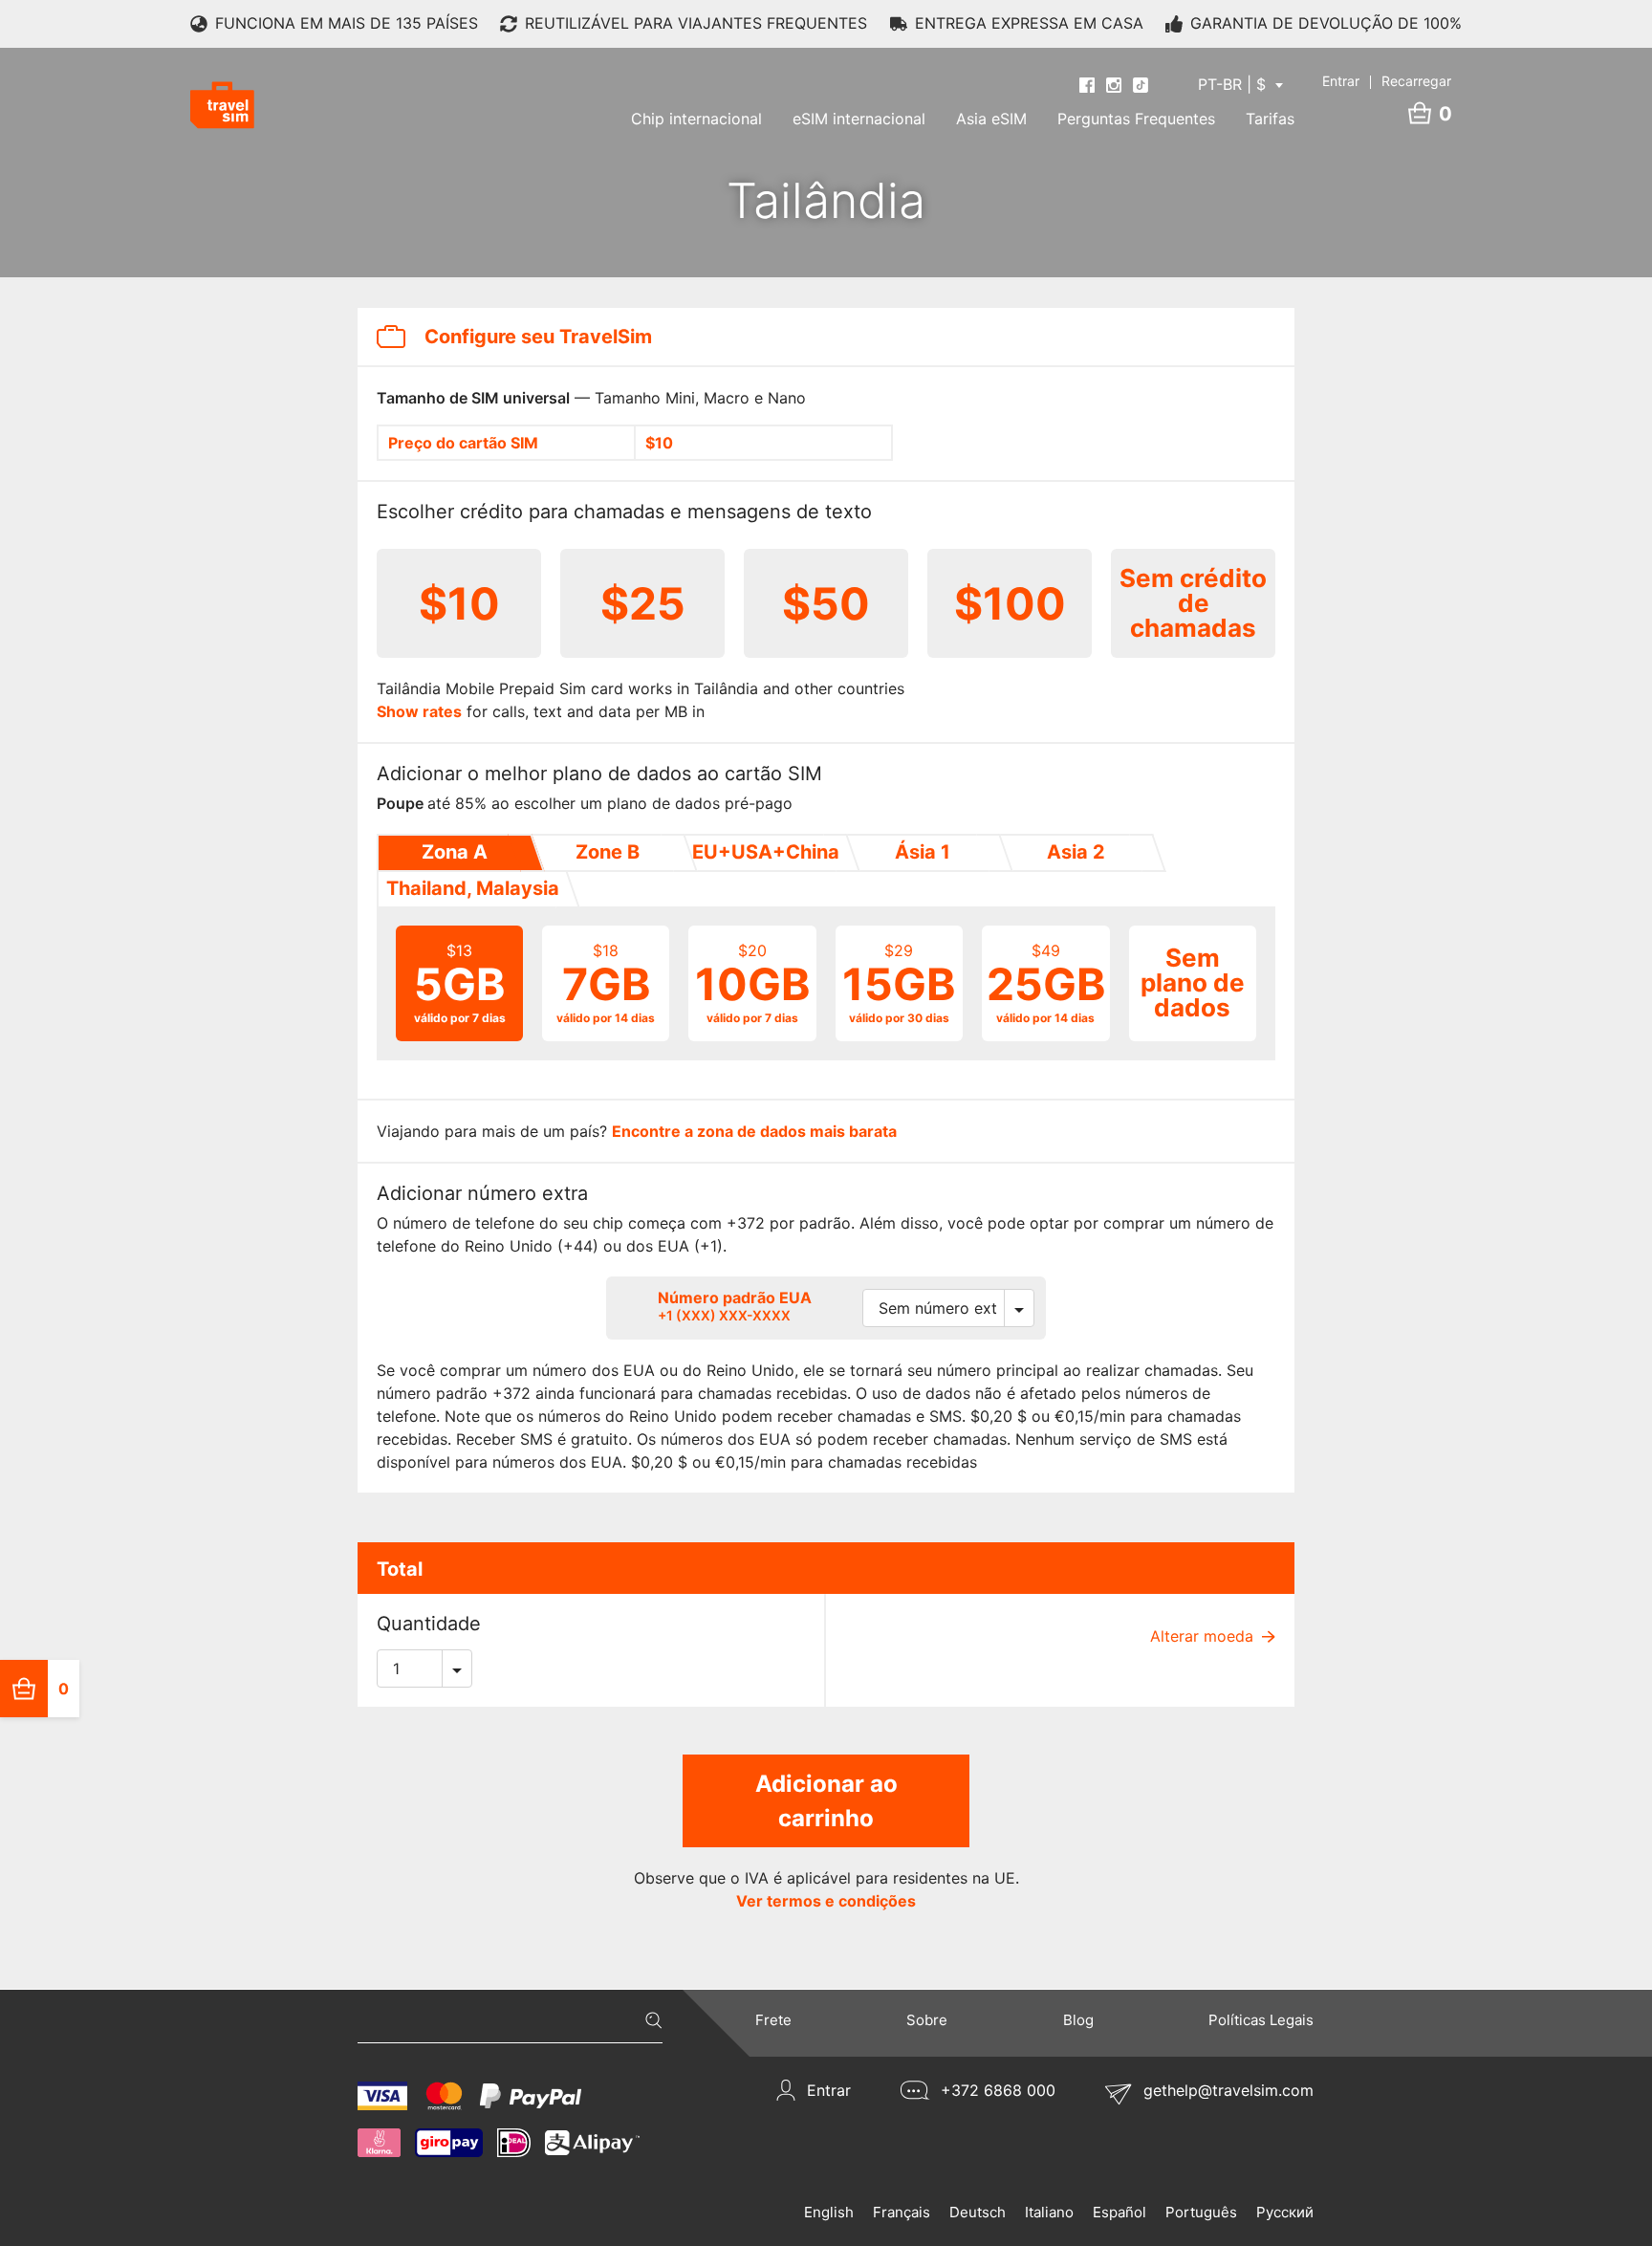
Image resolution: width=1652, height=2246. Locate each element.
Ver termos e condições (826, 1901)
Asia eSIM (991, 119)
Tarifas (1270, 119)
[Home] (222, 105)
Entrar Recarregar (1387, 81)
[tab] (453, 853)
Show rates (419, 711)
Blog (1078, 2020)
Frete (773, 2020)
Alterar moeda (1204, 1636)
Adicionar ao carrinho (826, 1801)
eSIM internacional (859, 119)
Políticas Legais (1261, 2020)
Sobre (927, 2020)
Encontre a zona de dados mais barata (754, 1131)
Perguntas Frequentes (1136, 119)
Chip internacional (696, 119)
